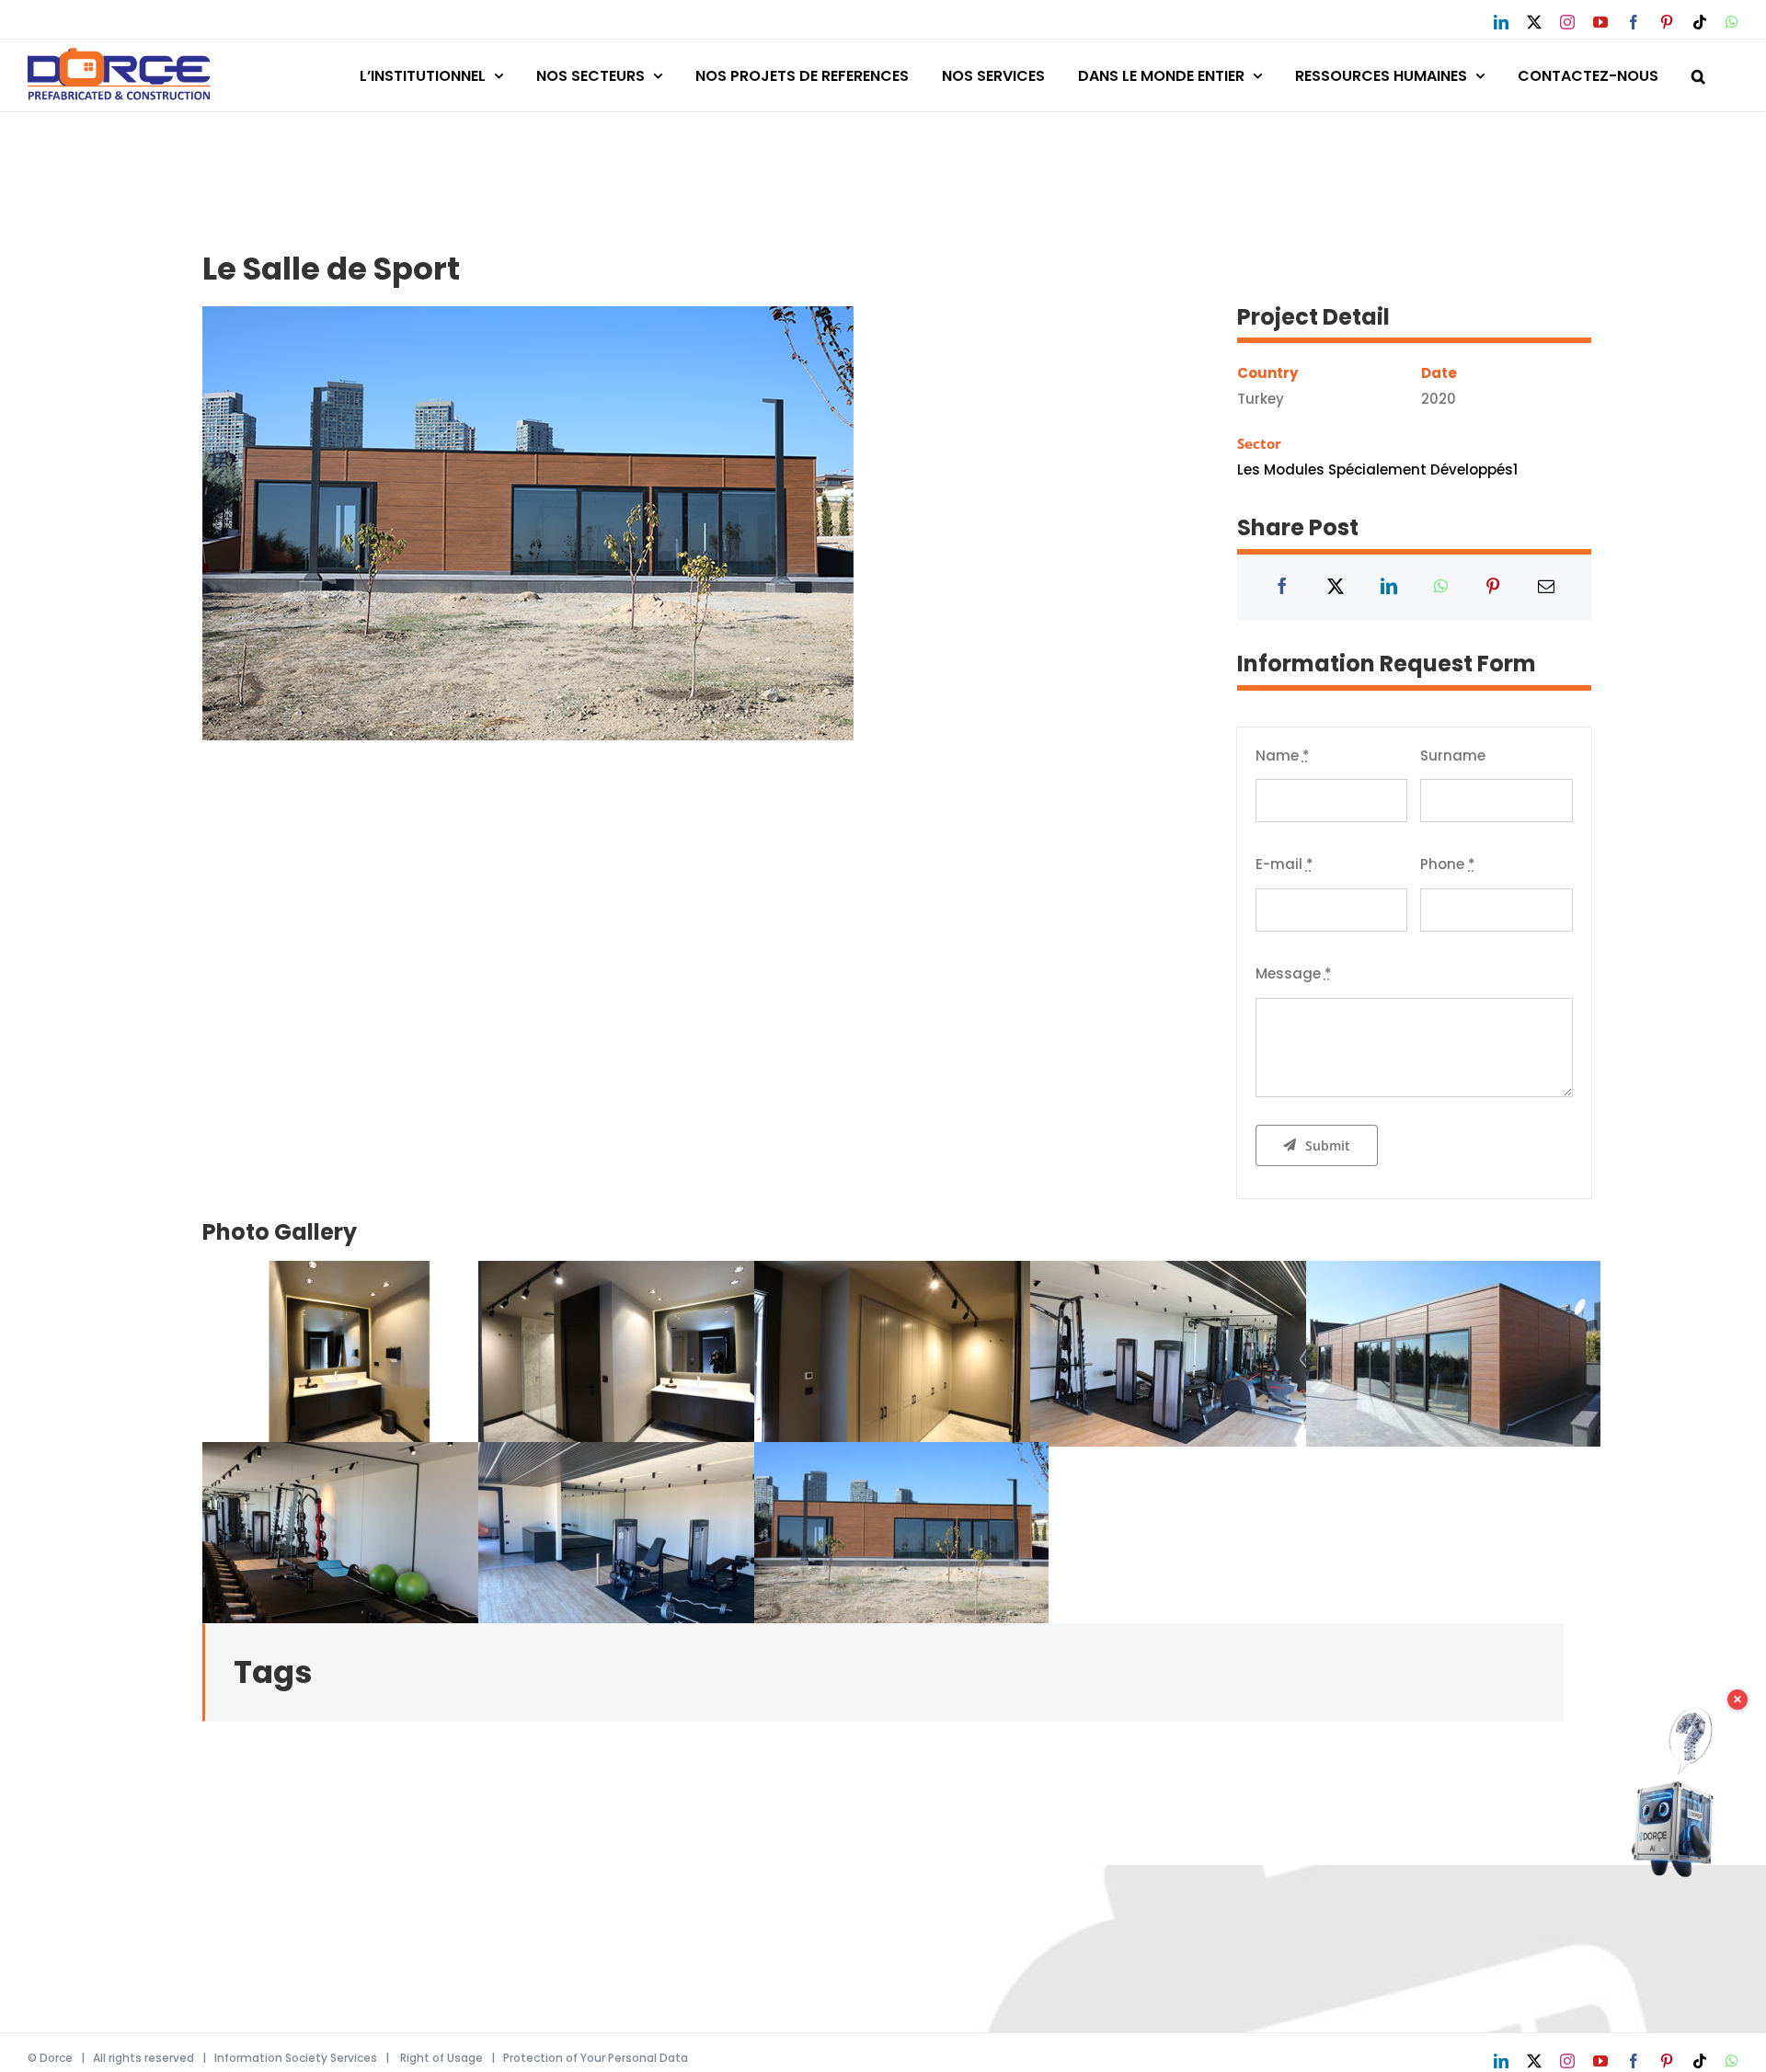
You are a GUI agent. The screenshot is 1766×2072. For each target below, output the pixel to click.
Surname (1453, 756)
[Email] (1546, 588)
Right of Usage (441, 2058)
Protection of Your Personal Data (596, 2058)
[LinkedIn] (1389, 588)
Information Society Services (296, 2058)
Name (1283, 756)
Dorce (56, 2058)
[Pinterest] (1493, 588)
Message (1294, 973)
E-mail (1284, 864)
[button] (1698, 73)
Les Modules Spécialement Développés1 (1377, 469)
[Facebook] (1282, 588)
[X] (1336, 588)
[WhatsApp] (1441, 588)
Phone (1448, 864)
